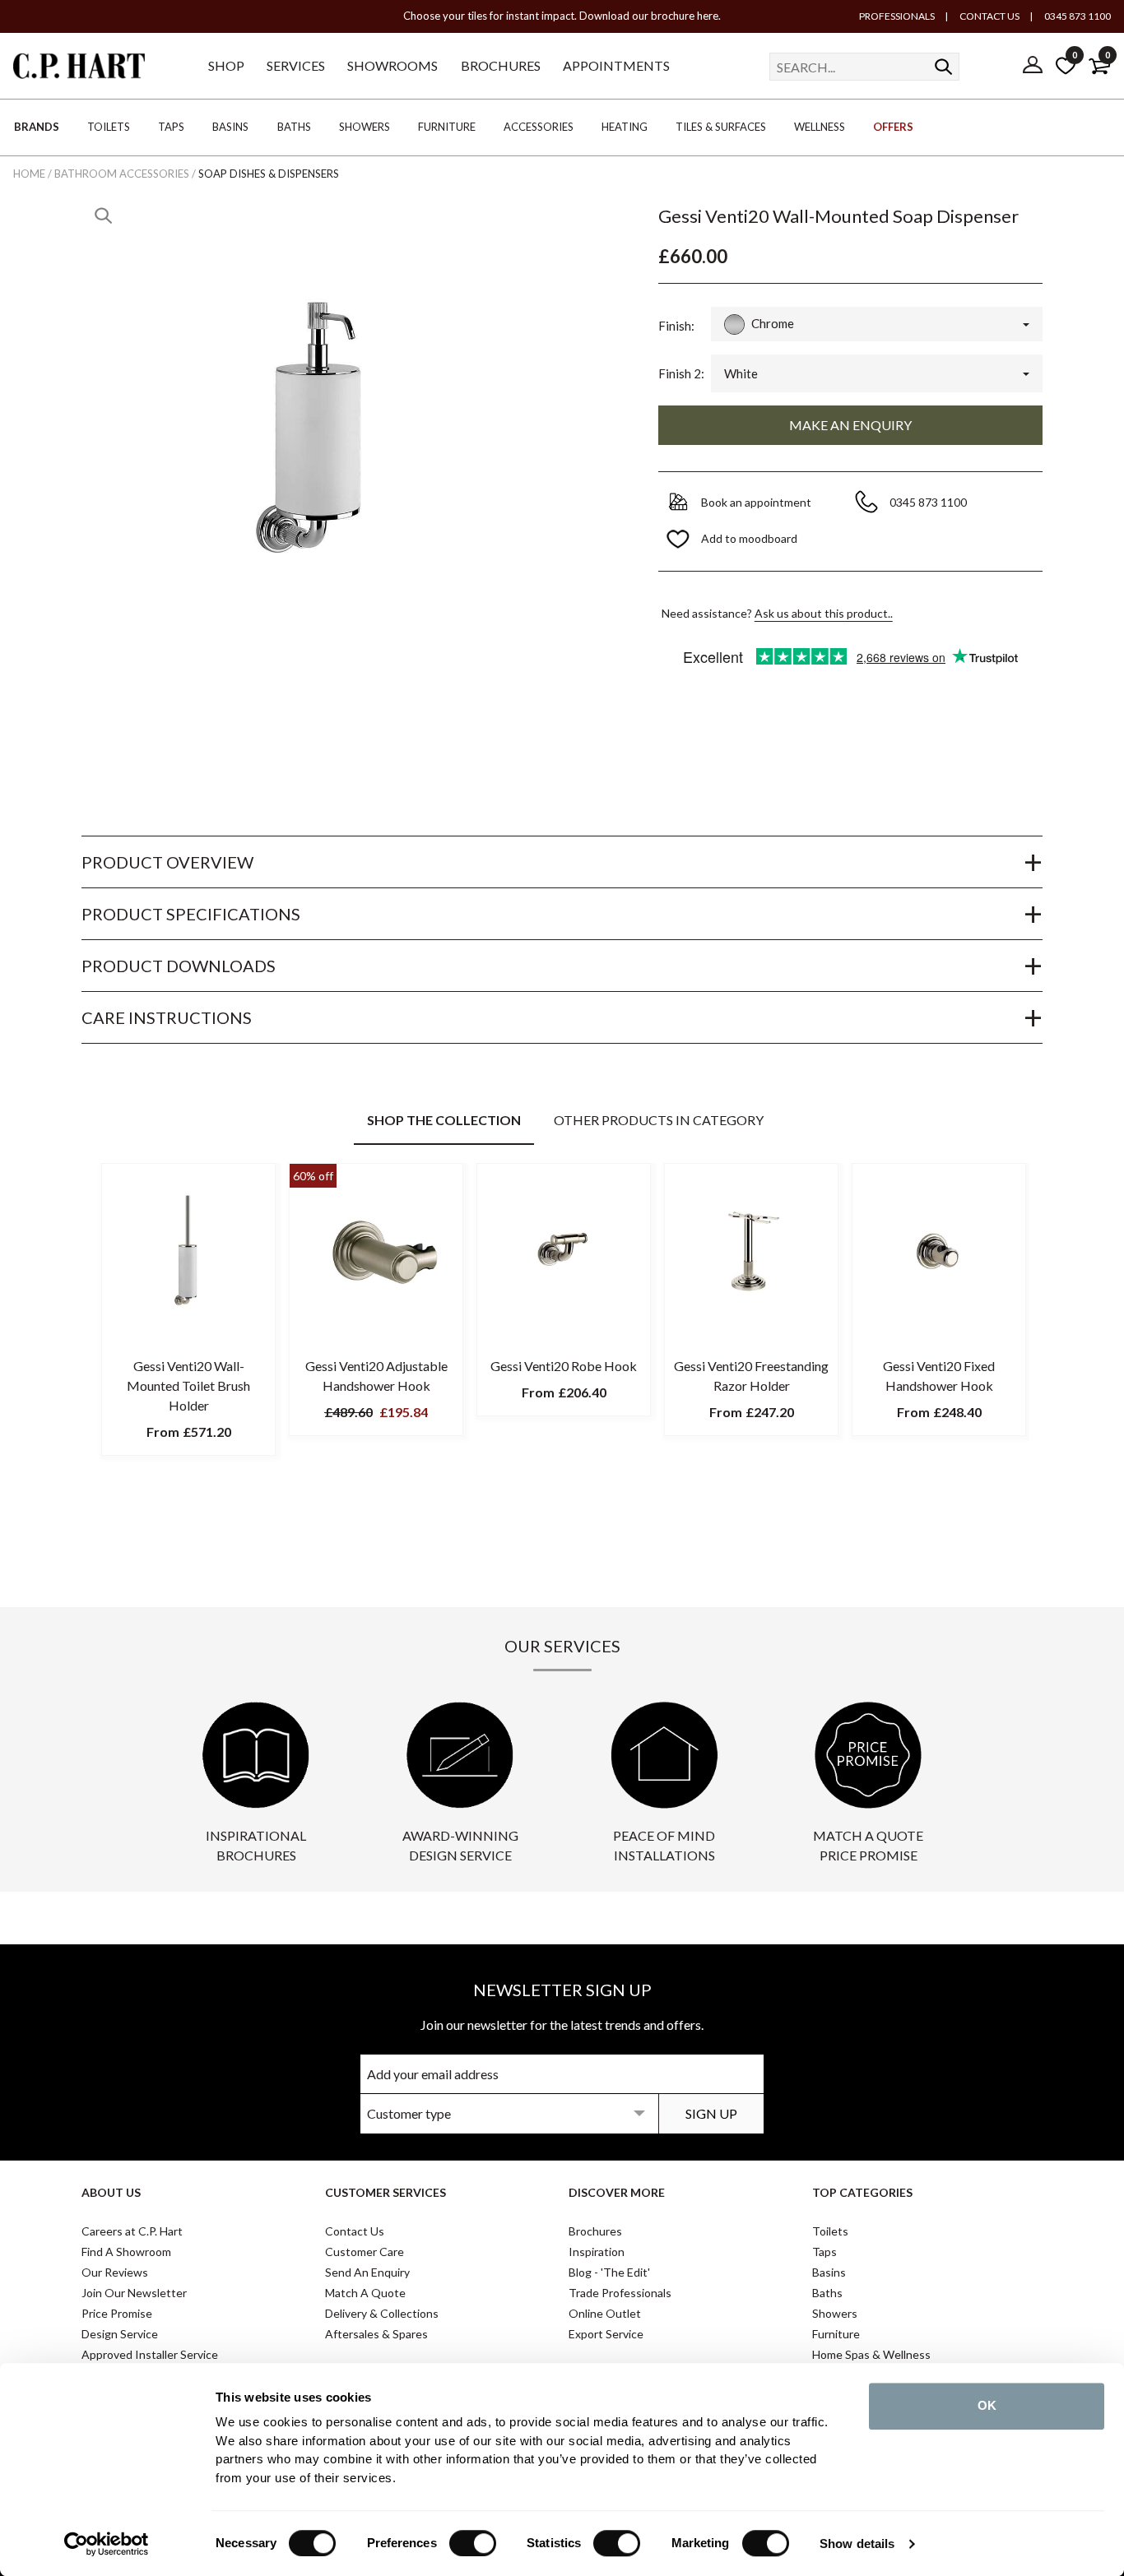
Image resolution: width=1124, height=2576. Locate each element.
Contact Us (355, 2231)
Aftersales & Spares (376, 2334)
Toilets (830, 2231)
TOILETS (109, 127)
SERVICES (296, 65)
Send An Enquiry (367, 2272)
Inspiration (597, 2252)
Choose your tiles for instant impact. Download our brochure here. (562, 16)
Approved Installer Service (150, 2354)
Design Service (120, 2334)
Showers (835, 2313)
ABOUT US (111, 2192)
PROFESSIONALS (897, 16)
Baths (827, 2293)
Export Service (606, 2334)
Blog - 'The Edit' (609, 2272)
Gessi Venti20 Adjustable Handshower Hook (376, 1376)
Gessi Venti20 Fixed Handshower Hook (939, 1376)
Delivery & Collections (382, 2313)
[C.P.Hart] (79, 69)
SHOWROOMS (392, 65)
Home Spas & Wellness (871, 2354)
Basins (829, 2272)
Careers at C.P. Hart (132, 2231)
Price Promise (117, 2313)
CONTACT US (989, 16)
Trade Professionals (620, 2293)
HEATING (625, 127)
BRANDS (37, 127)
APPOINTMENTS (616, 65)
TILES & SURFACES (721, 127)
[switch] (473, 2543)
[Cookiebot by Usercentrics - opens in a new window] (107, 2544)
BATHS (294, 127)
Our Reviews (115, 2272)
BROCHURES (501, 65)
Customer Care (365, 2252)
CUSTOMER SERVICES (386, 2192)
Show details (857, 2544)
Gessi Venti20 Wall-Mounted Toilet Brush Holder (188, 1385)
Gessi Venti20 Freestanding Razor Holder (751, 1376)
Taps (824, 2252)
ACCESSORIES (539, 127)
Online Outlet (605, 2313)
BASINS (230, 127)
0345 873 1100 (1077, 16)
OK (987, 2405)
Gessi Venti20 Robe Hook (564, 1366)
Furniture (836, 2334)
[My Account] (1033, 66)
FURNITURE (447, 127)
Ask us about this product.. (824, 613)
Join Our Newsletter (134, 2293)
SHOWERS (365, 127)
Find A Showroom (126, 2252)
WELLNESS (820, 127)
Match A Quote (365, 2293)
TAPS (171, 127)
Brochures (595, 2231)
